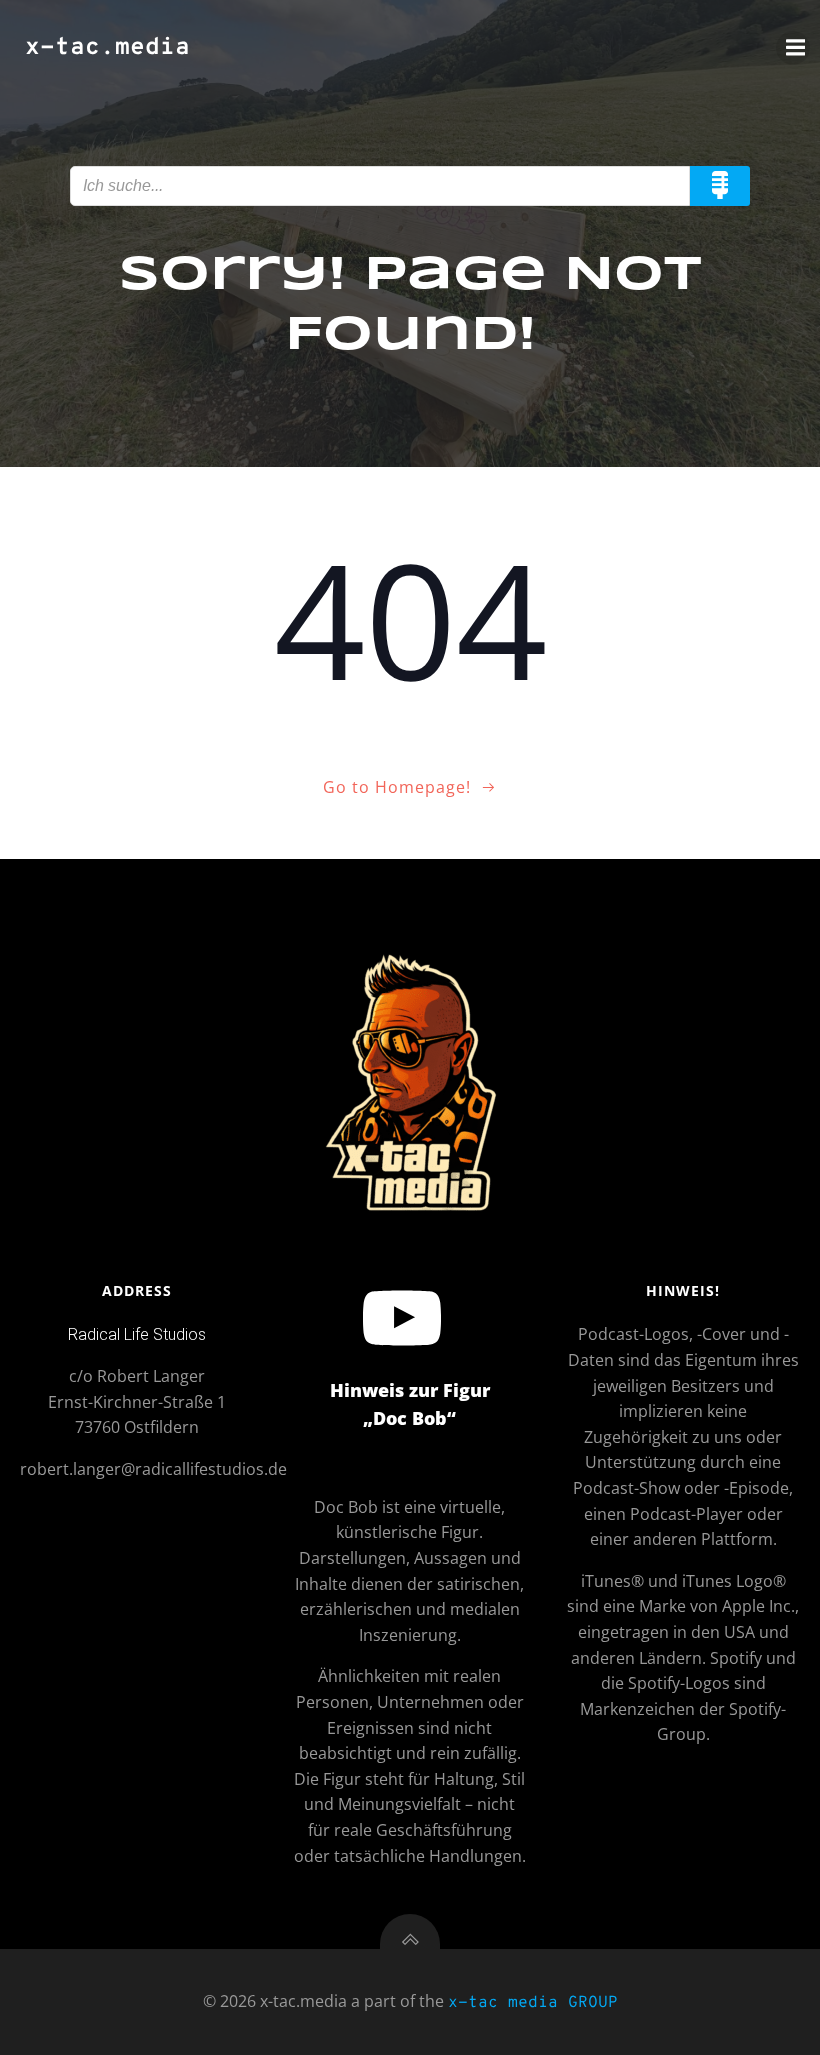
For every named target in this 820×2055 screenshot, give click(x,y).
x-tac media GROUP (533, 2003)
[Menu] (793, 48)
